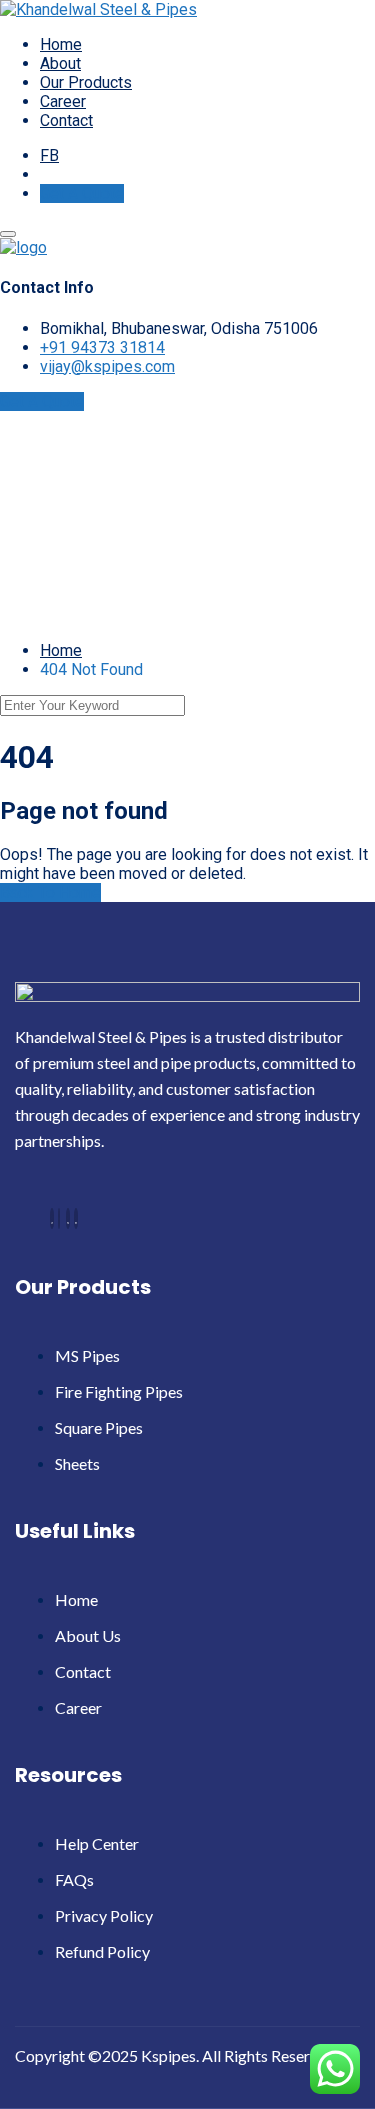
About (60, 63)
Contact (66, 120)
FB (49, 155)
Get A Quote (82, 193)
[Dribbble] (68, 1218)
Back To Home (50, 892)
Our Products (86, 82)
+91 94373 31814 (102, 347)
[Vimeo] (76, 1218)
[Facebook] (52, 1218)
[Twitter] (59, 1218)
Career (63, 101)
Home (61, 44)
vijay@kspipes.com (107, 366)
